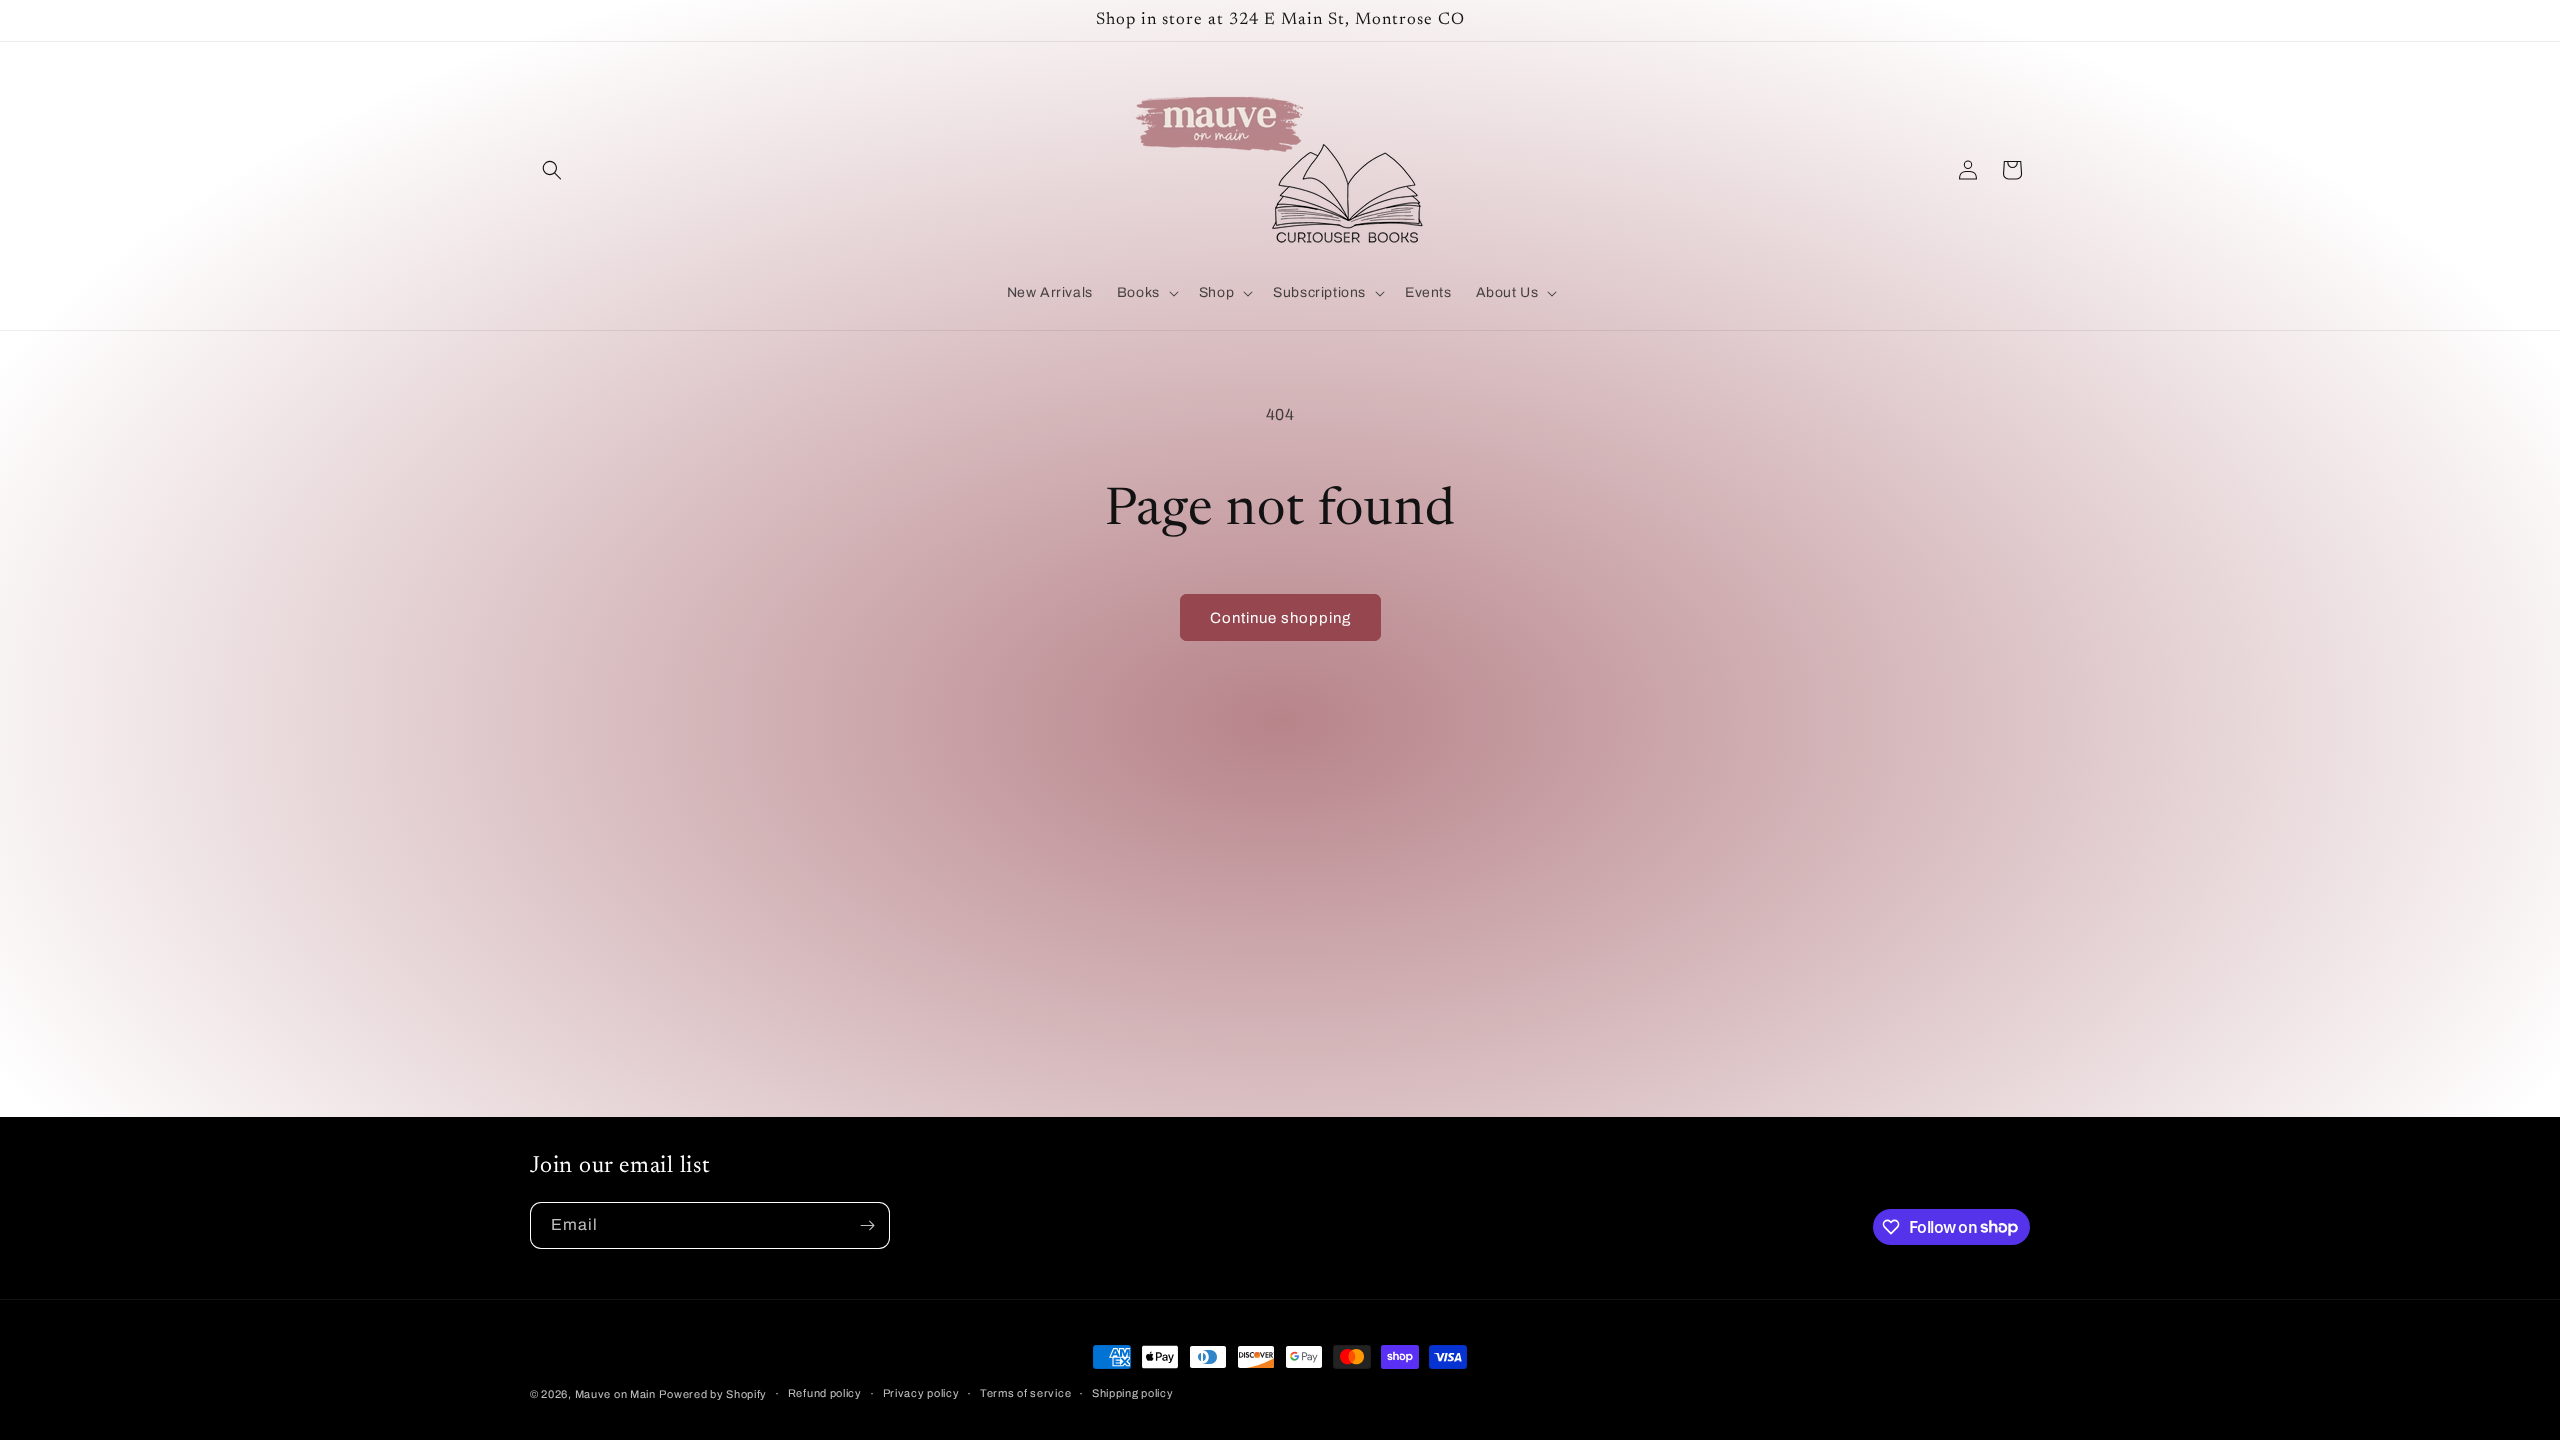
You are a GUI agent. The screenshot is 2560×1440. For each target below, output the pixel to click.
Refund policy (825, 1393)
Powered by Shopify (713, 1394)
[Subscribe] (867, 1225)
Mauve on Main (615, 1394)
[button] (552, 170)
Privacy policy (921, 1393)
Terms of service (1025, 1393)
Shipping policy (1133, 1393)
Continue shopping (1280, 618)
